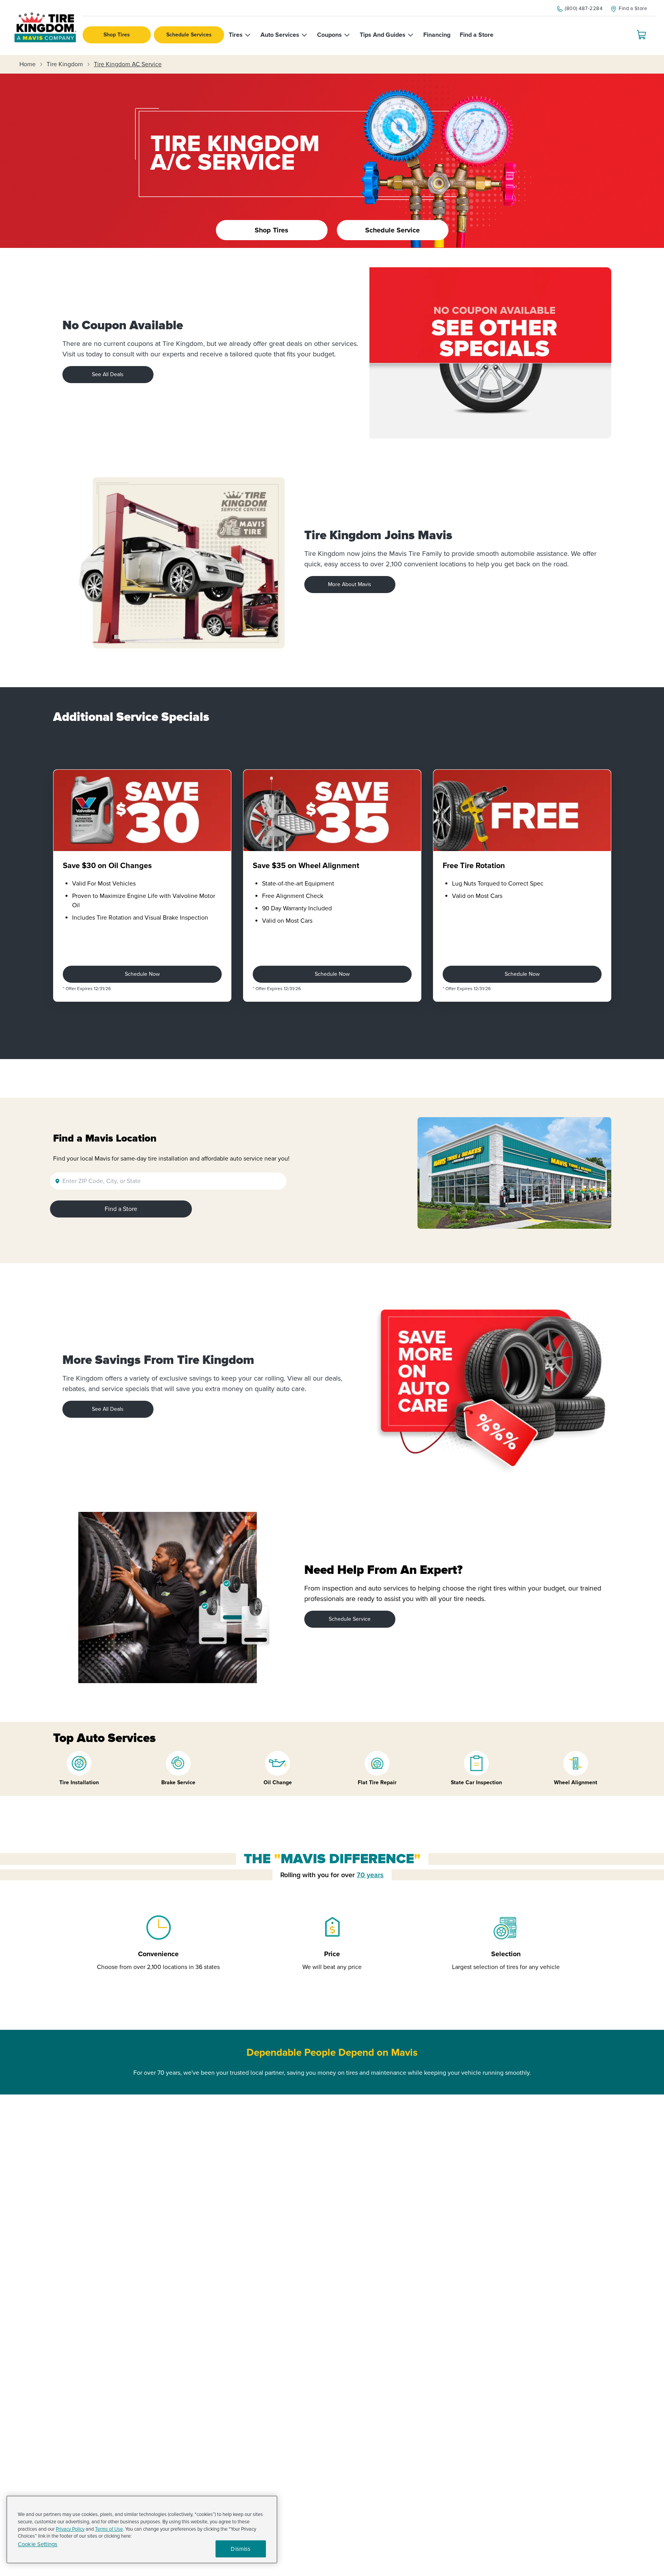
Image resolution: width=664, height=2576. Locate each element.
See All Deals (108, 374)
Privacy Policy (70, 2529)
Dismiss (241, 2549)
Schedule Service (350, 1619)
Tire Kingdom (65, 64)
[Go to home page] (45, 28)
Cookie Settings (38, 2544)
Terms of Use (109, 2529)
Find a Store (121, 1209)
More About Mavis (350, 584)
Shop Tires (117, 35)
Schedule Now (142, 974)
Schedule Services (189, 35)
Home (28, 64)
